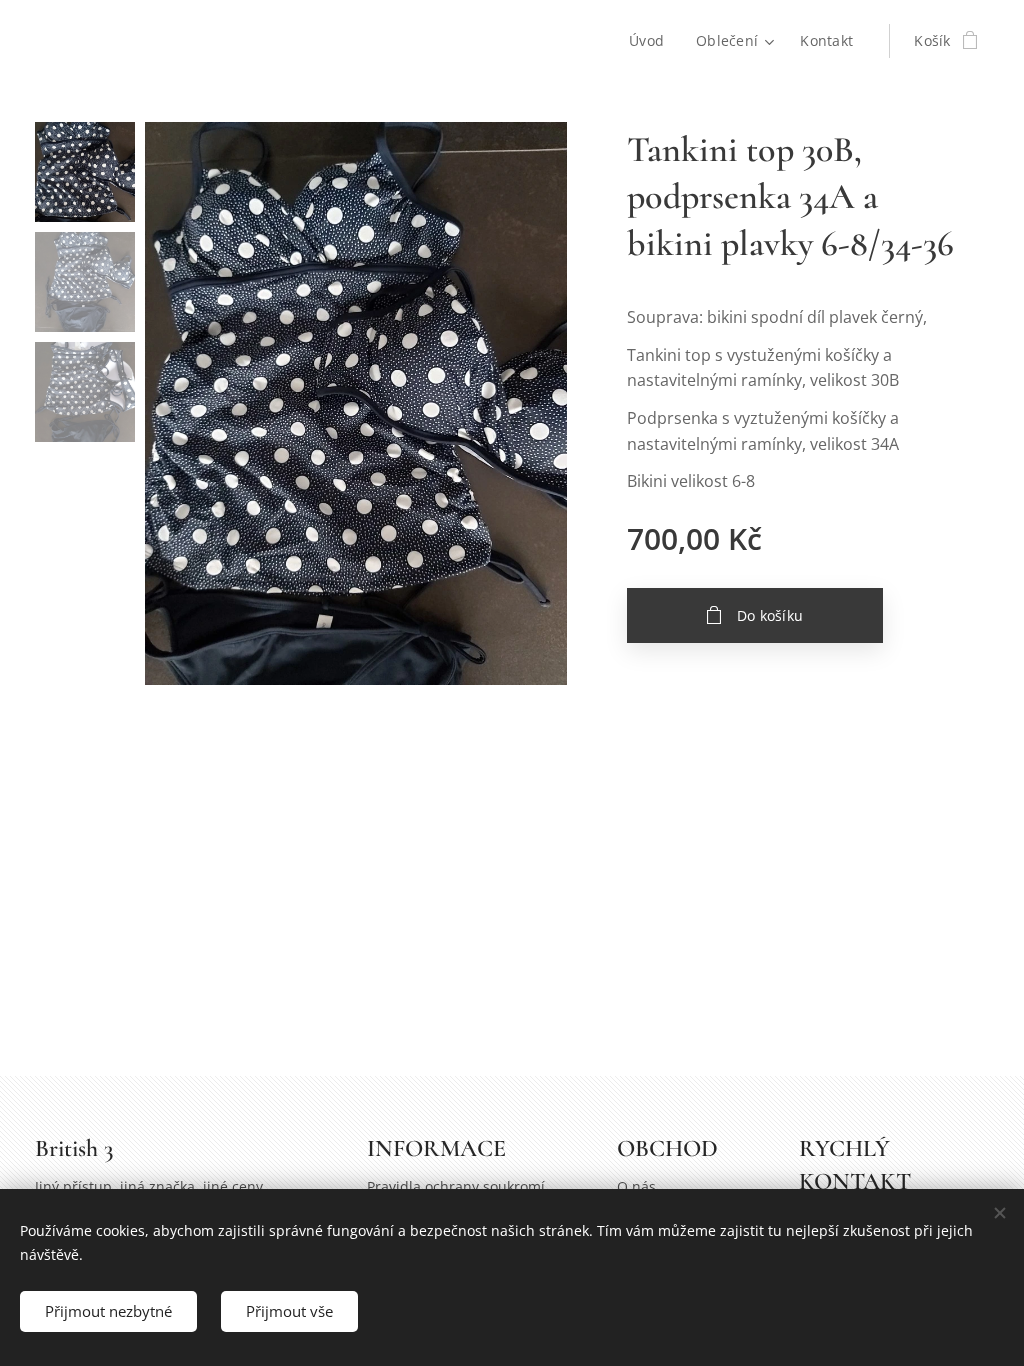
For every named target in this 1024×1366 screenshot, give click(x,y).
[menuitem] (652, 41)
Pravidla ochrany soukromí (456, 1186)
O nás (636, 1186)
